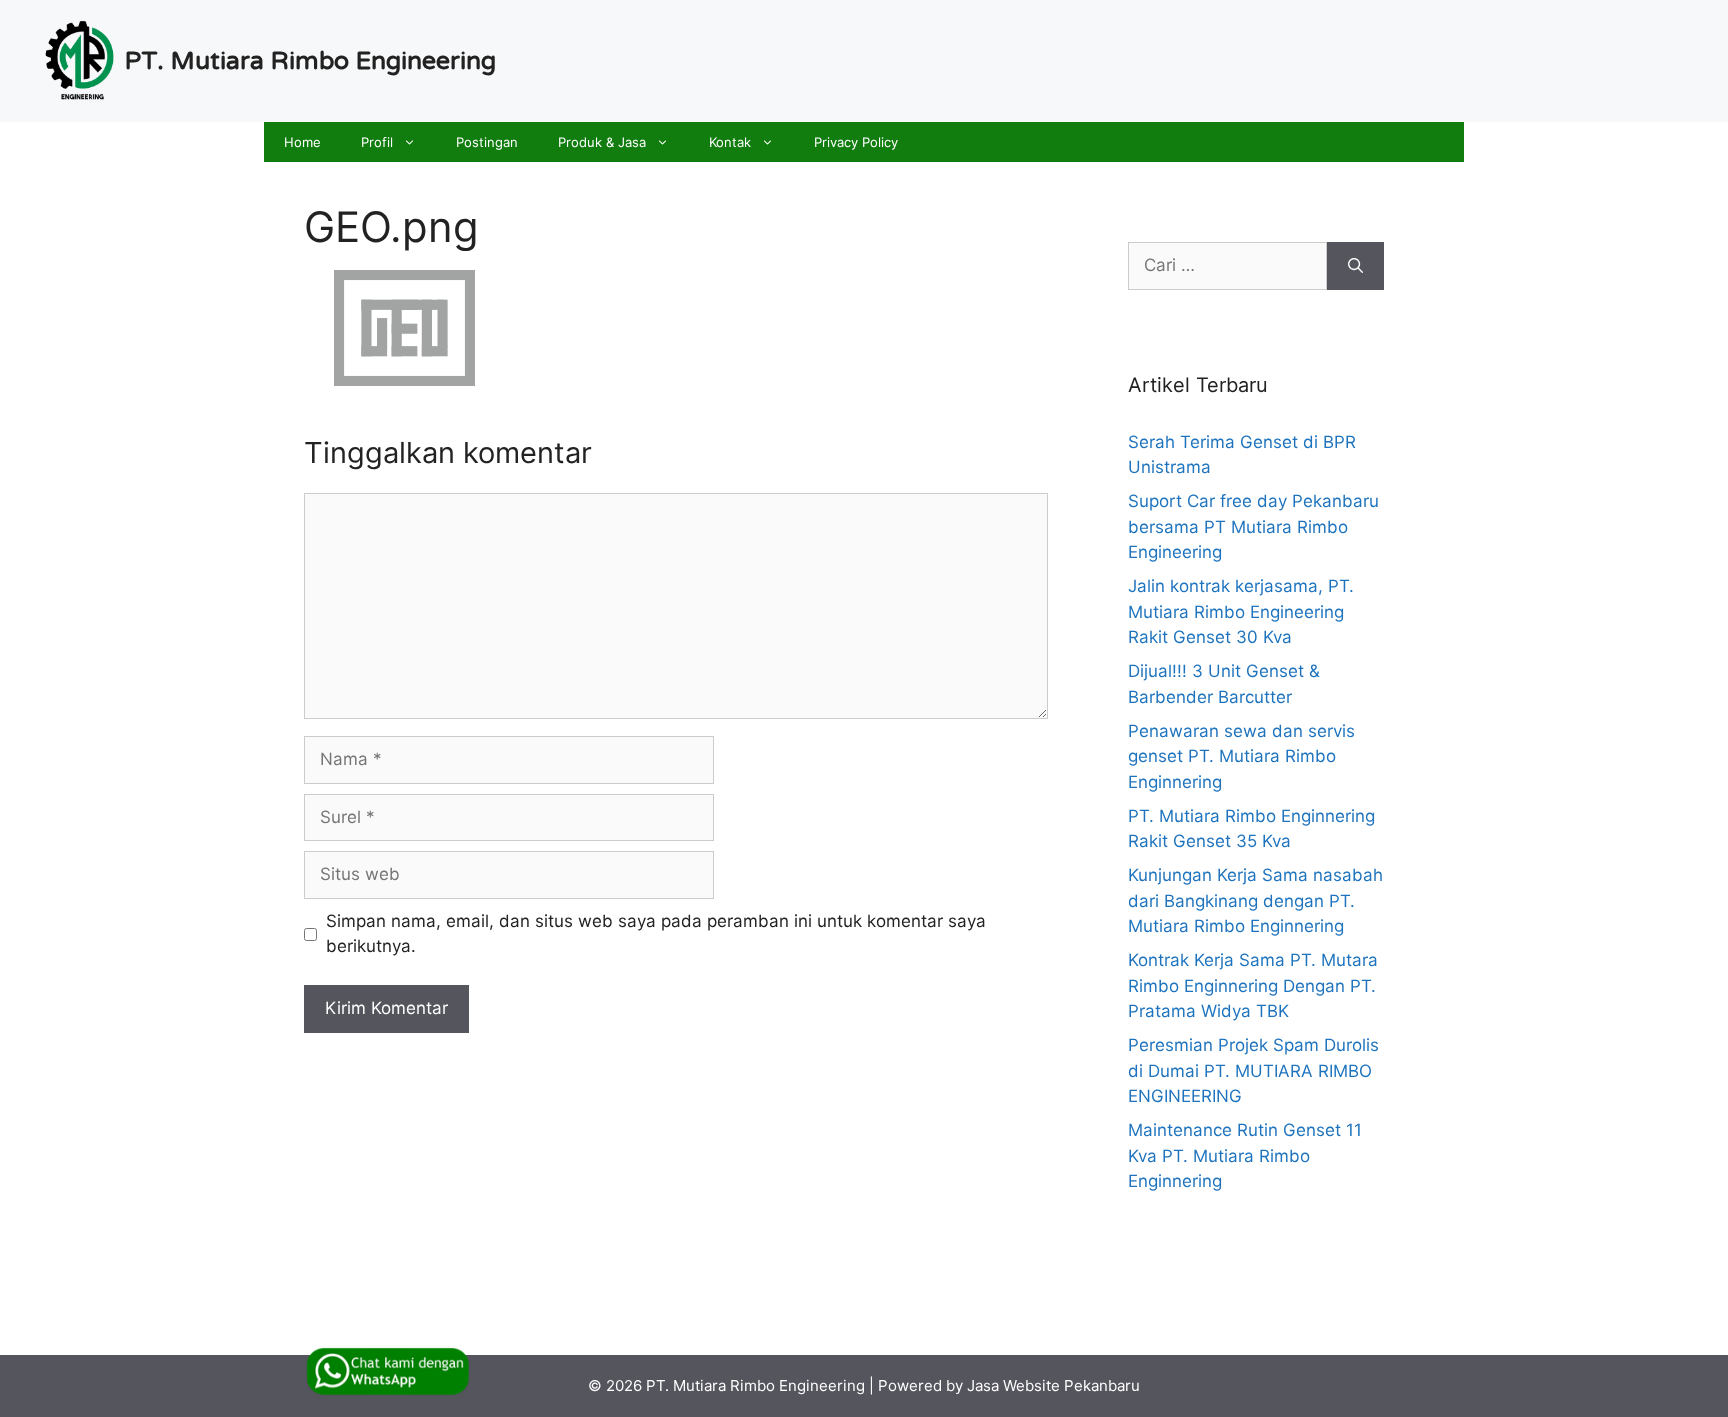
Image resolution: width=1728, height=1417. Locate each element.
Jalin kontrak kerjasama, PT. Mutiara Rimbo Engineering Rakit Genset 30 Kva (1241, 611)
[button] (414, 142)
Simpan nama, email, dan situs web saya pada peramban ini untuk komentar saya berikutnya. (656, 934)
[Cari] (1355, 266)
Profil (377, 142)
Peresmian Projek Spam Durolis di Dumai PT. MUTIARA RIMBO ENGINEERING (1253, 1070)
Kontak (730, 142)
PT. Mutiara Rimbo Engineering (310, 61)
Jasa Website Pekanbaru (1053, 1385)
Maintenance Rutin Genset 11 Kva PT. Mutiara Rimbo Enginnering (1245, 1155)
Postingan (487, 142)
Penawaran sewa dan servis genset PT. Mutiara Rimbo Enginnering (1241, 756)
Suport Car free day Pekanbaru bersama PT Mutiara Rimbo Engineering (1253, 526)
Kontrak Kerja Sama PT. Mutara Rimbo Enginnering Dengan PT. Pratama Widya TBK (1253, 985)
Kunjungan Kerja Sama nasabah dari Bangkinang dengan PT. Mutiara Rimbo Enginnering (1255, 900)
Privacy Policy (856, 142)
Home (302, 142)
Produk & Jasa (602, 142)
